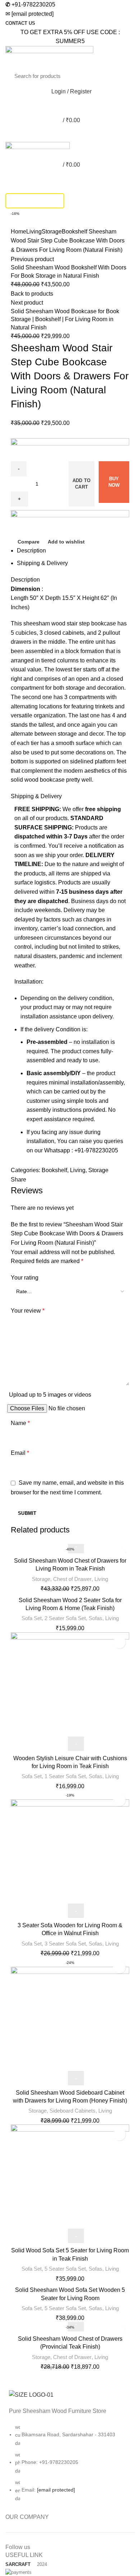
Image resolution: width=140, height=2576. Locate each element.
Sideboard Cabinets (73, 2111)
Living (34, 232)
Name (20, 1423)
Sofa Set (32, 1618)
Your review (28, 1311)
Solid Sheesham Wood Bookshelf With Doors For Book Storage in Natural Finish (69, 271)
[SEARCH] (121, 76)
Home (18, 232)
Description (31, 551)
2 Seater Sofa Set (65, 1618)
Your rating (25, 1278)
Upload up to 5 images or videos (50, 1395)
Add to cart (82, 484)
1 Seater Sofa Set (65, 1776)
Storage (52, 232)
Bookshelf (74, 232)
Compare (29, 542)
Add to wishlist (66, 542)
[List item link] (70, 2466)
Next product (27, 303)
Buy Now (114, 482)
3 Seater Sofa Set (65, 1944)
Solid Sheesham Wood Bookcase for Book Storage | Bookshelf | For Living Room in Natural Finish (65, 319)
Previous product (32, 259)
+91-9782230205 (30, 4)
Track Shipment (35, 201)
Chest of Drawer (72, 1579)
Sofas (95, 1618)
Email (20, 1453)
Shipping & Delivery (42, 563)
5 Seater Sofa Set (65, 2269)
